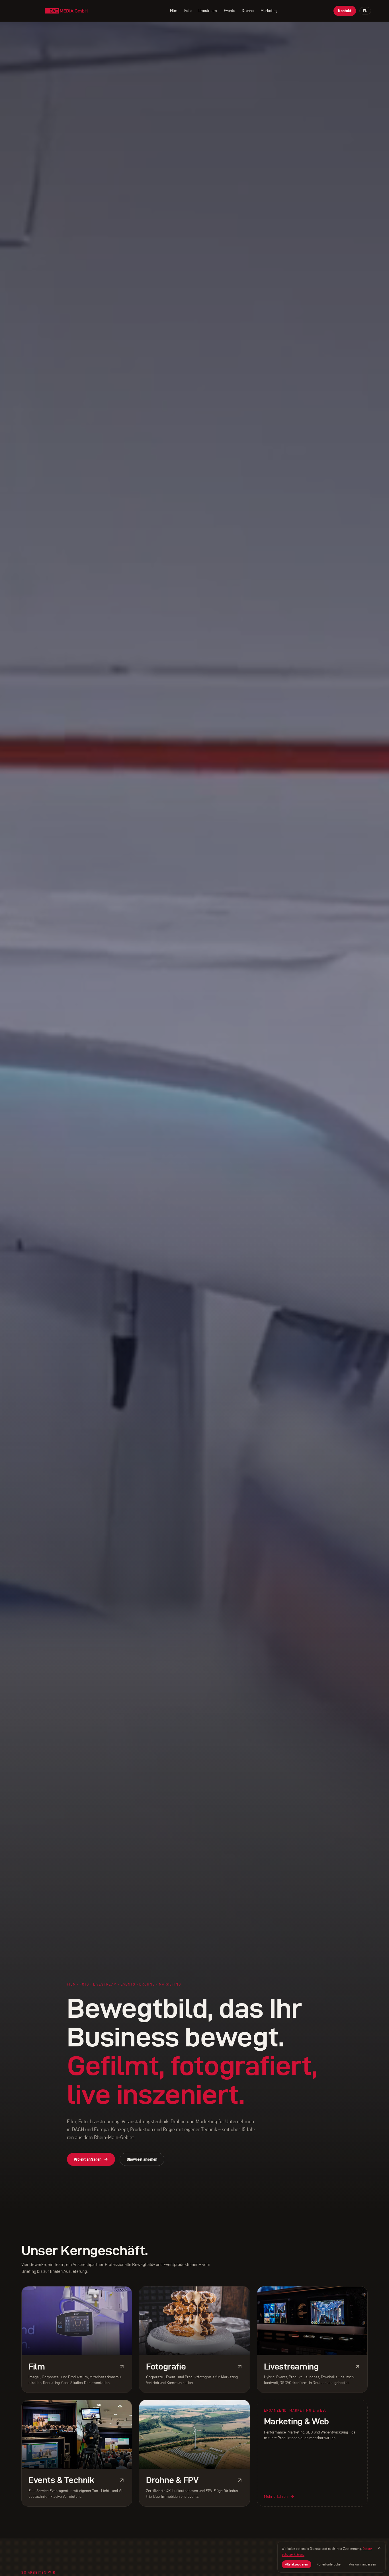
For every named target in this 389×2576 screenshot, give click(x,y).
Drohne (248, 11)
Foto (188, 11)
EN (365, 11)
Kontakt (345, 11)
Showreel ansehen (142, 2159)
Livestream (208, 11)
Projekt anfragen (88, 2159)
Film (174, 11)
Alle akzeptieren (296, 2564)
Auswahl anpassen (363, 2564)
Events (229, 11)
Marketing (269, 11)
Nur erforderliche (328, 2564)
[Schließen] (379, 2548)
